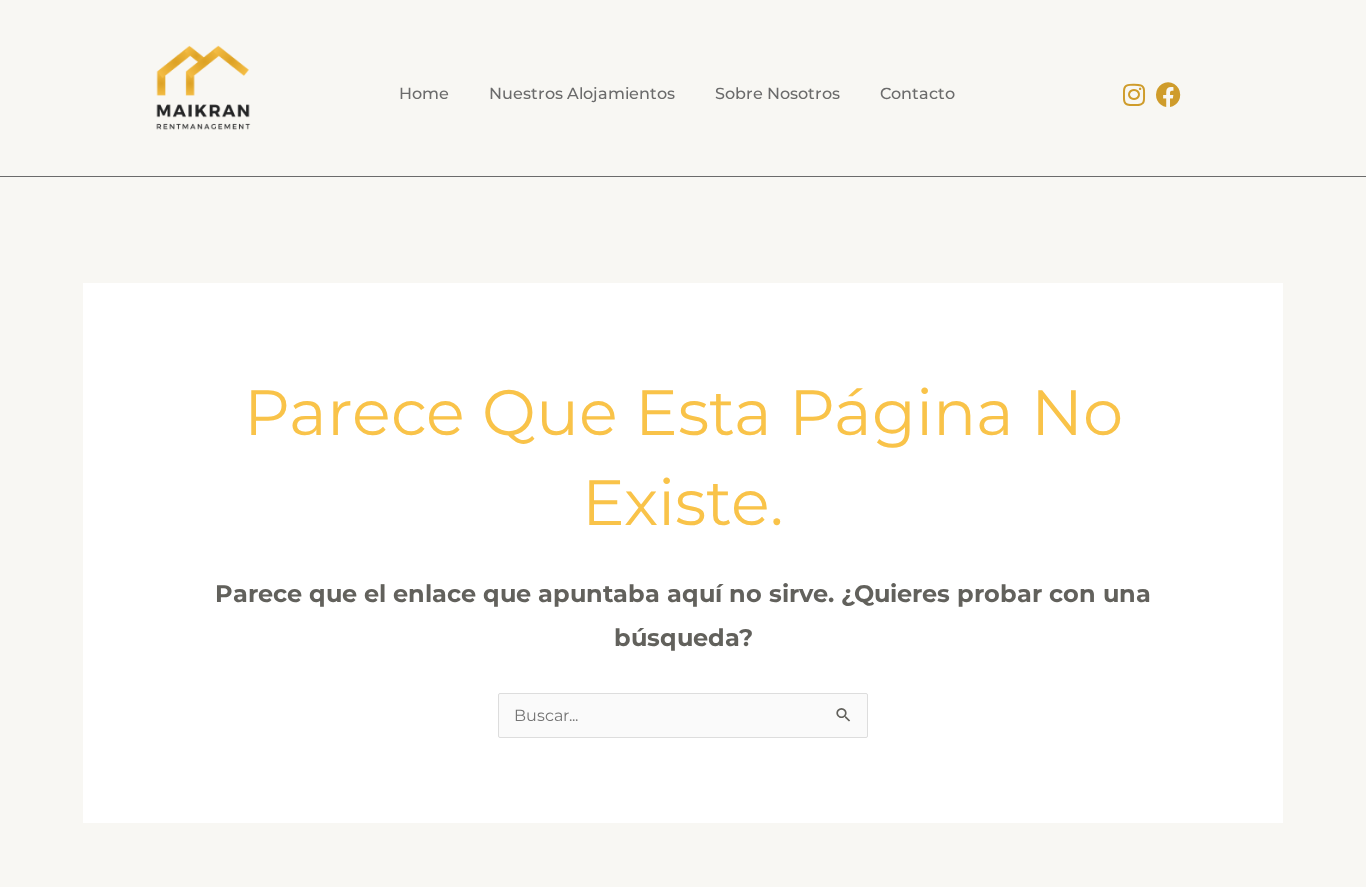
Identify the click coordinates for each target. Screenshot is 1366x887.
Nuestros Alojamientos (582, 93)
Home (424, 93)
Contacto (917, 93)
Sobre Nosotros (777, 93)
